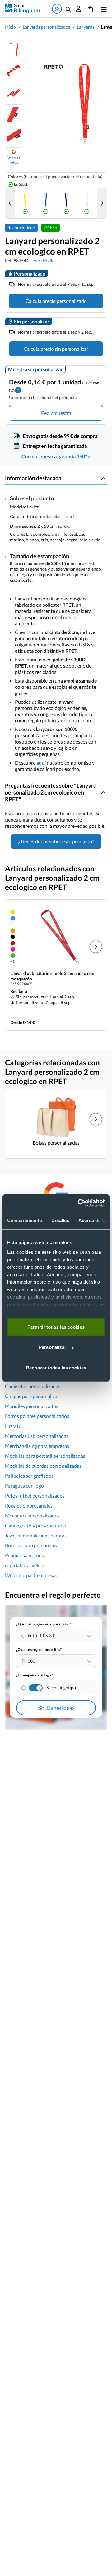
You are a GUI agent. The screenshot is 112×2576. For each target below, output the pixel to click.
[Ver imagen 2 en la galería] (14, 72)
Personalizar (52, 1347)
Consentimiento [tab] (25, 1220)
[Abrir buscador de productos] (68, 9)
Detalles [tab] (60, 1220)
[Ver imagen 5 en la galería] (14, 136)
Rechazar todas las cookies (56, 1367)
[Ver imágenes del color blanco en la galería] (87, 203)
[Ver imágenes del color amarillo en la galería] (25, 203)
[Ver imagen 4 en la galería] (14, 114)
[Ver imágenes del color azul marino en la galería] (66, 203)
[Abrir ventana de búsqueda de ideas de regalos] (57, 9)
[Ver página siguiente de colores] (102, 203)
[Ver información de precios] (18, 389)
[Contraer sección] (103, 478)
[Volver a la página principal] (22, 9)
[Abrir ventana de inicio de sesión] (78, 9)
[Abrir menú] (103, 9)
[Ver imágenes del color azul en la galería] (46, 203)
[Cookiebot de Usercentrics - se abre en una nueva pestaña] (79, 1203)
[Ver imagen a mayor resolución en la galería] (65, 104)
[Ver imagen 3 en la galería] (14, 93)
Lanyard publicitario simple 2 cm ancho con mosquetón (52, 976)
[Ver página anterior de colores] (10, 203)
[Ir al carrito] (90, 9)
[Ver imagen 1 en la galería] (14, 50)
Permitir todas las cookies (56, 1327)
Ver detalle (44, 260)
